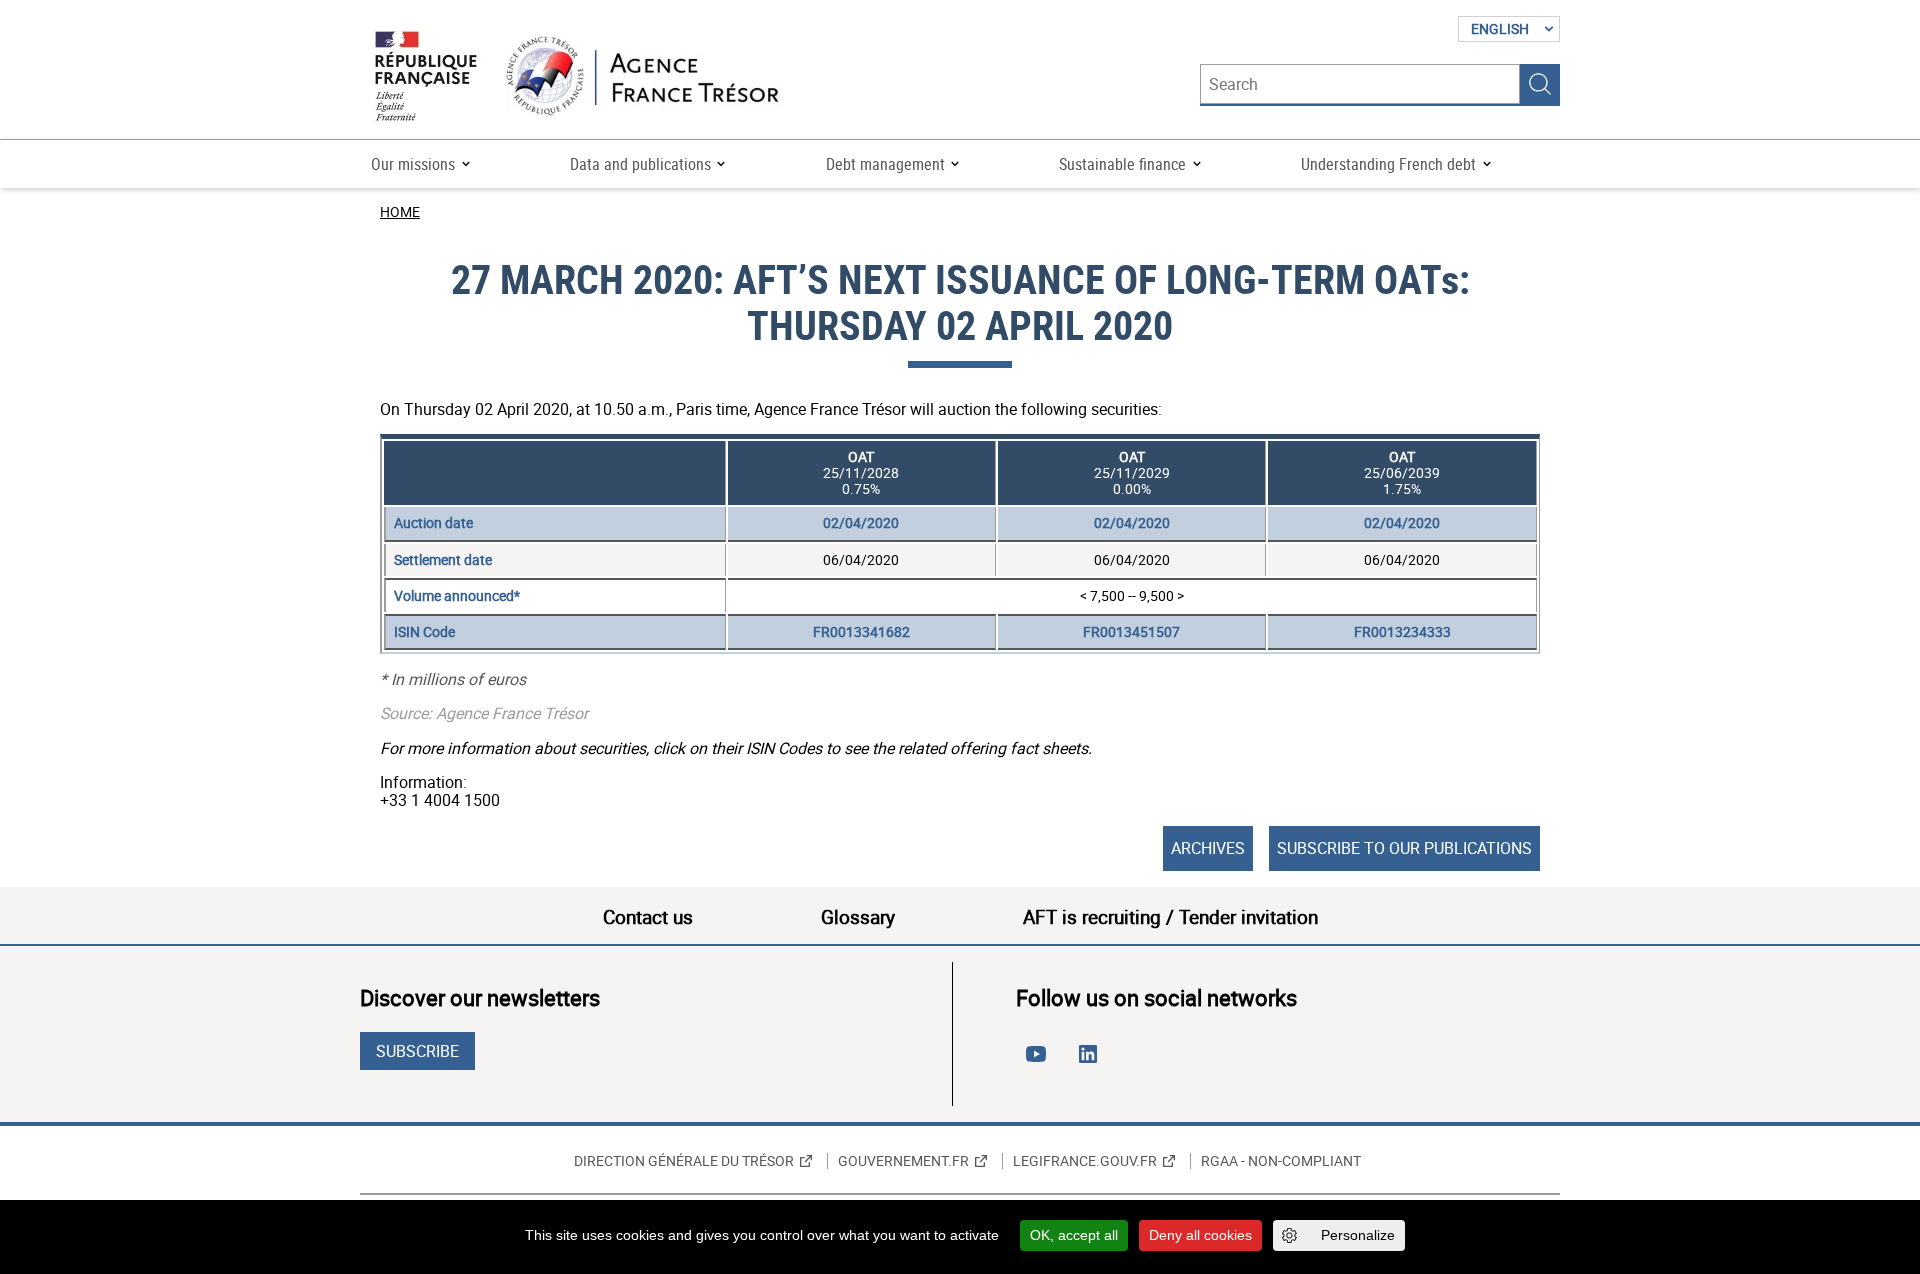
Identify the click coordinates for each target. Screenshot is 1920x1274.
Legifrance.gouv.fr (1085, 1161)
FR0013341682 (861, 631)
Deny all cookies (1200, 1235)
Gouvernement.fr (903, 1161)
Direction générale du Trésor (684, 1161)
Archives (1208, 848)
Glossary (858, 917)
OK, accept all (1074, 1235)
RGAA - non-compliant (1281, 1161)
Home (400, 211)
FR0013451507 (1131, 631)
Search (1540, 84)
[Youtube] (1040, 1062)
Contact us (648, 917)
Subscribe (417, 1051)
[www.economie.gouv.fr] (426, 77)
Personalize (1358, 1235)
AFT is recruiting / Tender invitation (1170, 917)
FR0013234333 (1402, 631)
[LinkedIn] (1092, 1062)
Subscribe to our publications (1404, 848)
